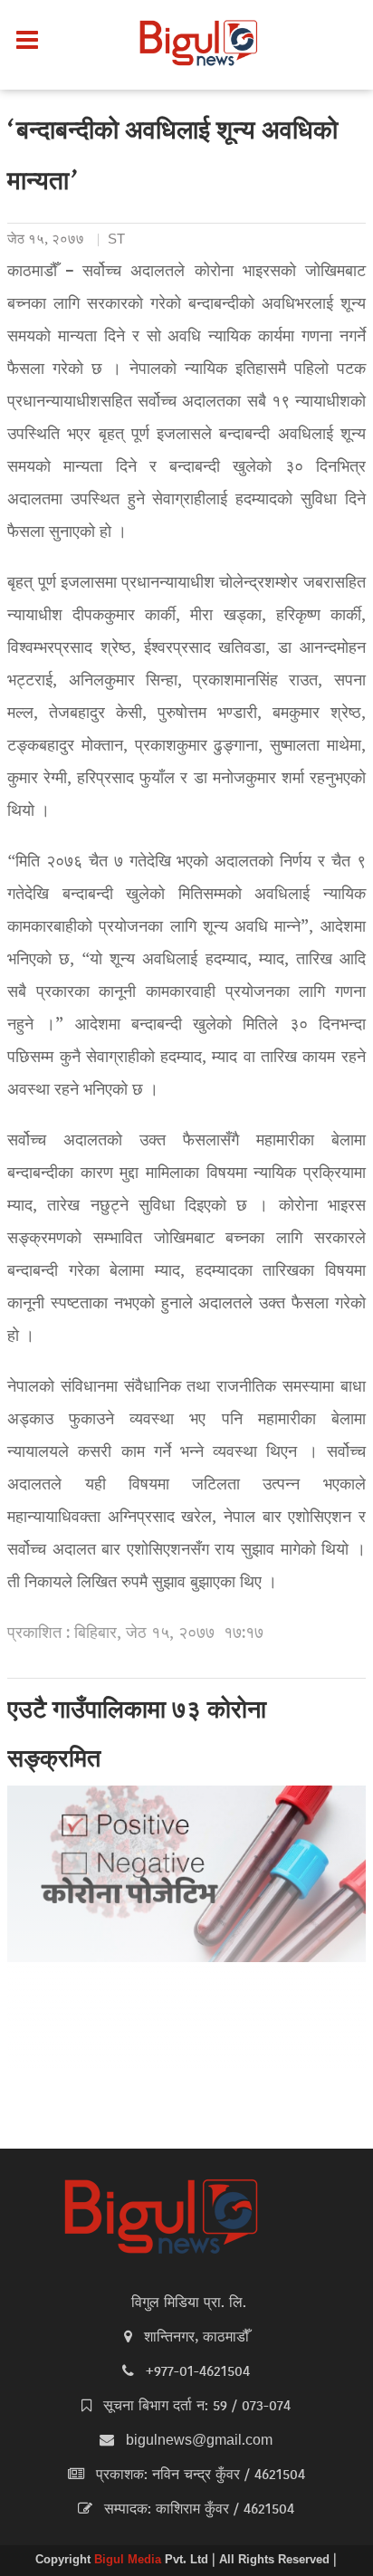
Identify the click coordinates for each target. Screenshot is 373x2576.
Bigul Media (129, 2561)
